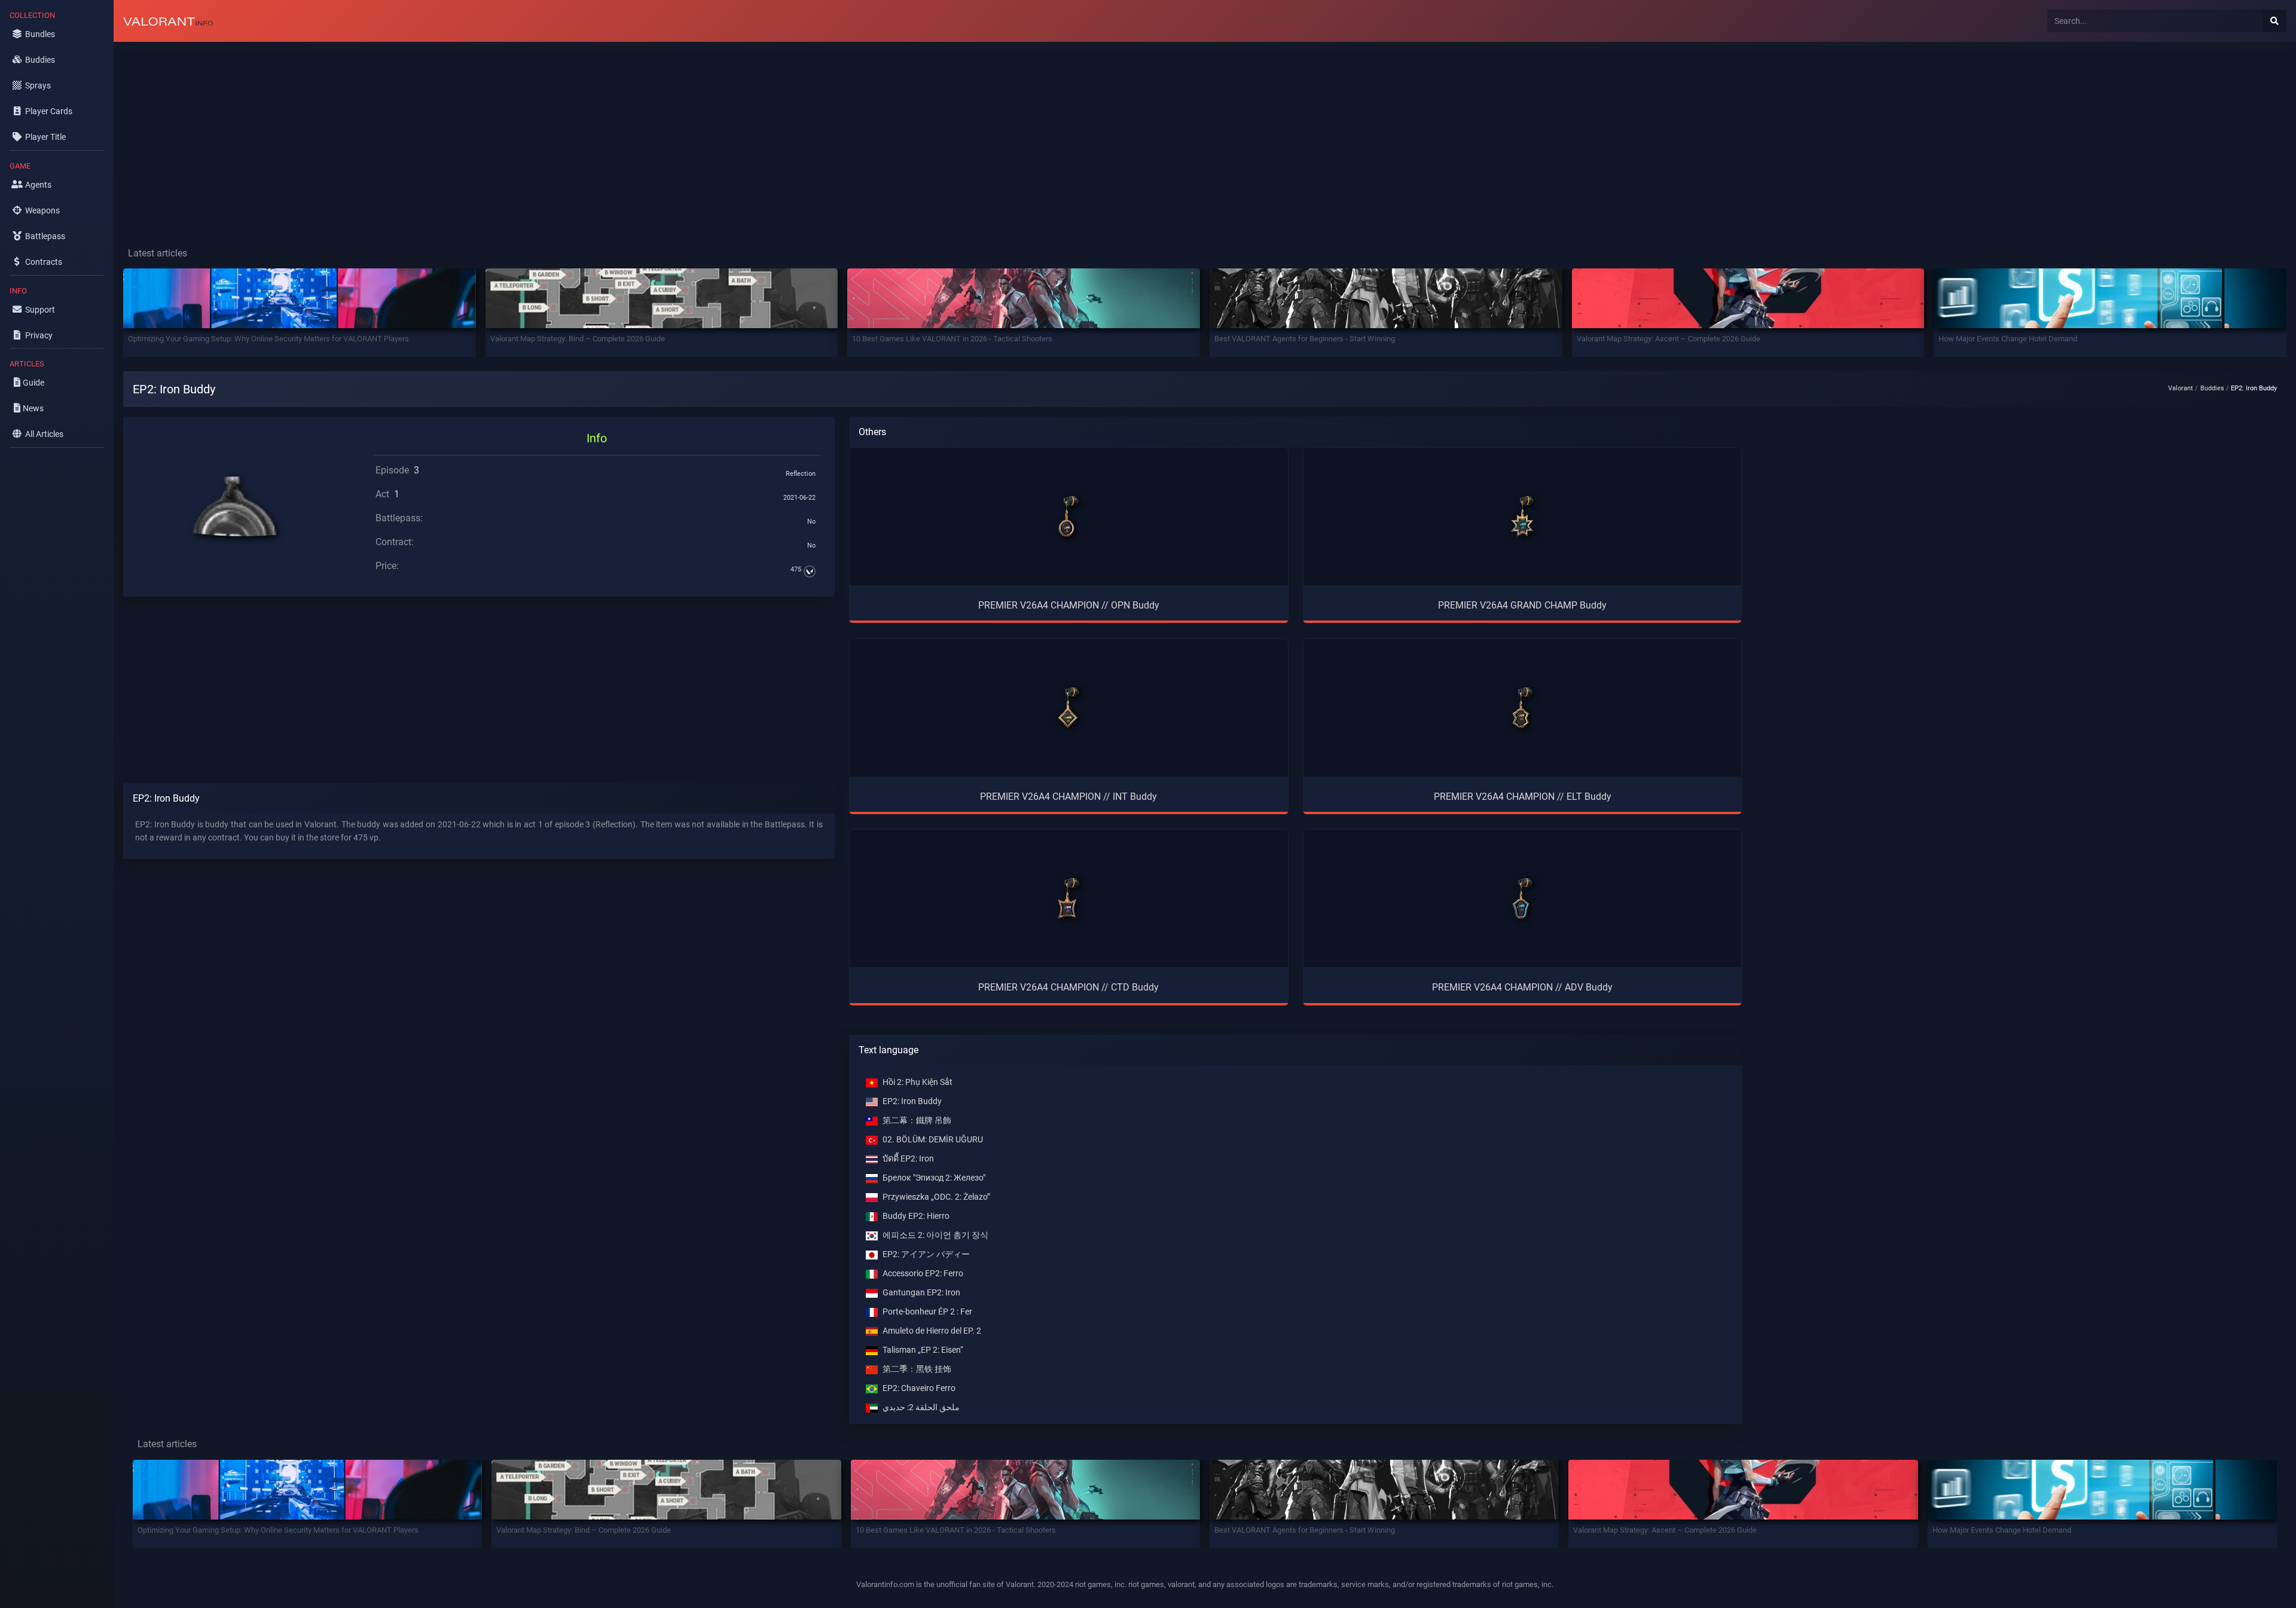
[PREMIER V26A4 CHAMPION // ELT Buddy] (1522, 708)
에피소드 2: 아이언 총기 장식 (935, 1235)
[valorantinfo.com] (168, 21)
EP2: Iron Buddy (912, 1101)
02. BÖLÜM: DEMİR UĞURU (933, 1140)
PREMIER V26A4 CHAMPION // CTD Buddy (1068, 987)
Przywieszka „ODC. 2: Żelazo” (936, 1197)
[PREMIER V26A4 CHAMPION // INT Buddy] (1068, 708)
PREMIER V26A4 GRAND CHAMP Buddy (1522, 605)
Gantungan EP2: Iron (921, 1293)
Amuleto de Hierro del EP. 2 (932, 1331)
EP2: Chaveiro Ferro (919, 1388)
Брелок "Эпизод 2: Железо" (934, 1178)
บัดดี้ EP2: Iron (908, 1159)
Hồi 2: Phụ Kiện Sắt (918, 1082)
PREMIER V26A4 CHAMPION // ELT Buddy (1523, 797)
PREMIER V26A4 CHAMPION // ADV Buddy (1522, 987)
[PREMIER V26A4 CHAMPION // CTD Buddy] (1068, 898)
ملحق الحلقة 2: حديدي (921, 1407)
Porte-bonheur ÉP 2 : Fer (927, 1312)
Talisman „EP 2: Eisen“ (923, 1350)
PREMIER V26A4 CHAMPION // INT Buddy (1068, 797)
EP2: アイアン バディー (926, 1254)
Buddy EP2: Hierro (916, 1216)
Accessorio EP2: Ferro (923, 1274)
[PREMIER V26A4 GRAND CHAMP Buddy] (1522, 516)
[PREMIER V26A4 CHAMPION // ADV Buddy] (1522, 898)
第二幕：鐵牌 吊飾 (917, 1121)
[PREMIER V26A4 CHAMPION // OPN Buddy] (1068, 516)
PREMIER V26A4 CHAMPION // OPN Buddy (1069, 605)
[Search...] (2274, 21)
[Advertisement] (472, 135)
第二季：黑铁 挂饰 (917, 1369)
